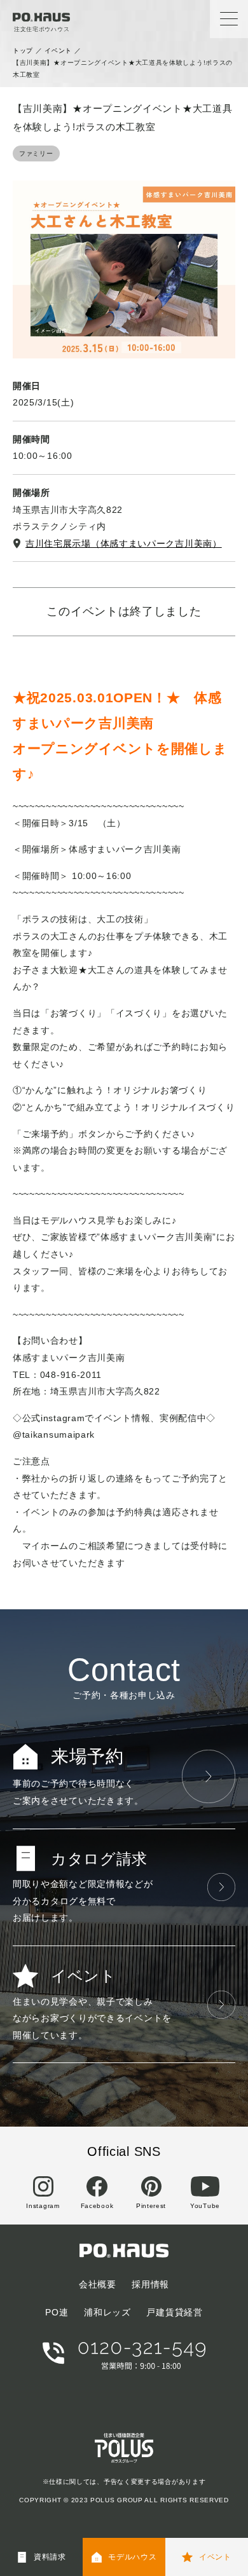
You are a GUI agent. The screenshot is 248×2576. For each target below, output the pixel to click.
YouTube (205, 2206)
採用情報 (150, 2284)
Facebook (97, 2206)
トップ (23, 51)
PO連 (57, 2312)
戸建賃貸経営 (174, 2312)
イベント (58, 51)
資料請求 (50, 2557)
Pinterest (151, 2206)
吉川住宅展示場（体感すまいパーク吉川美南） (124, 543)
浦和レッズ (107, 2312)
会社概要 (98, 2284)
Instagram (43, 2206)
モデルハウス (132, 2557)
